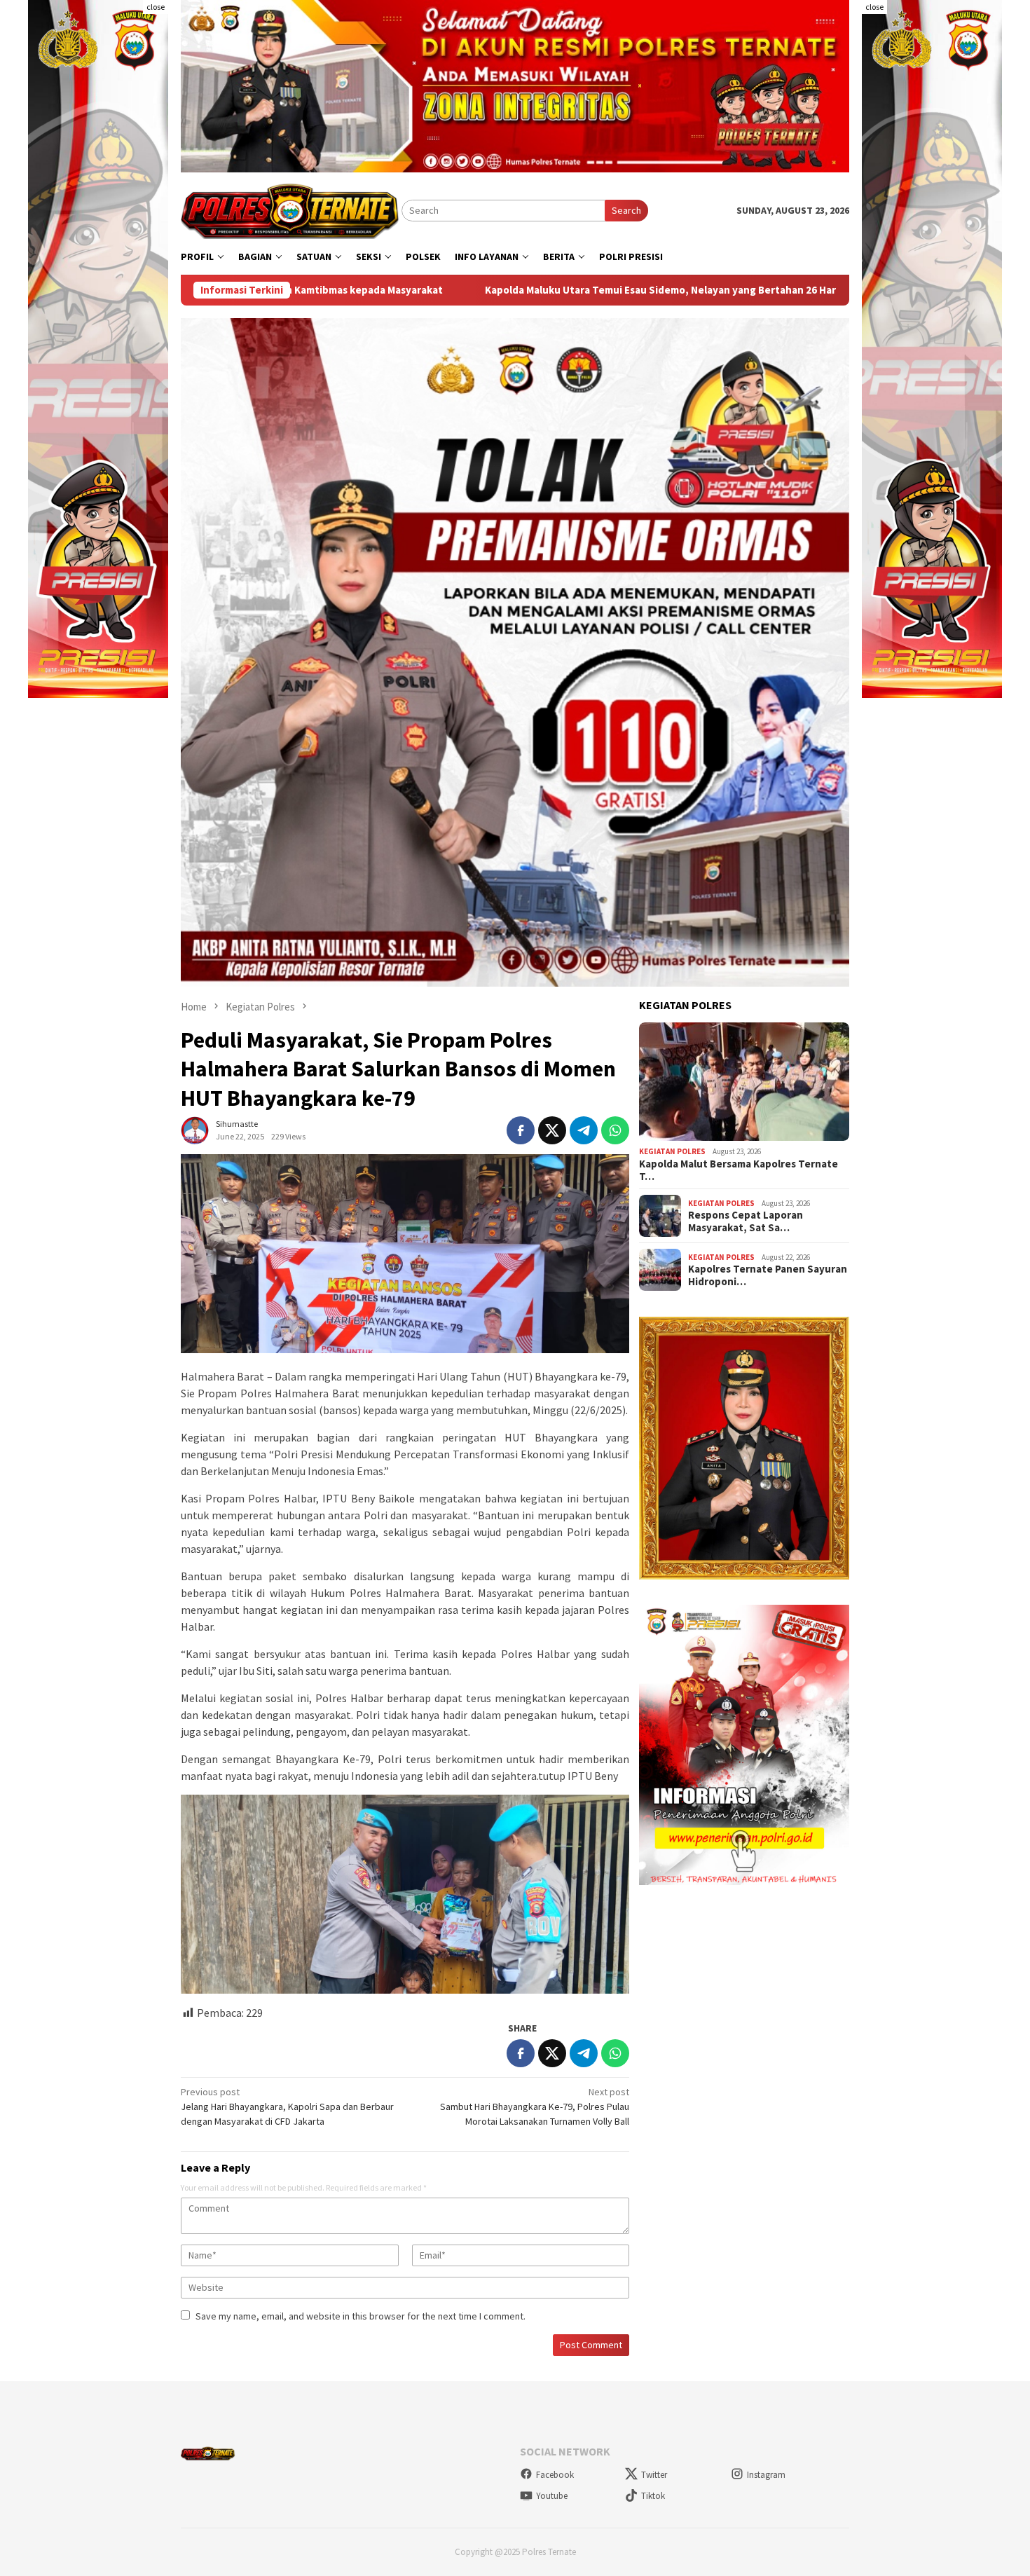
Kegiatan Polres (672, 1151)
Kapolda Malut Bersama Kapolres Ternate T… (739, 1170)
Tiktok (653, 2496)
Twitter (654, 2475)
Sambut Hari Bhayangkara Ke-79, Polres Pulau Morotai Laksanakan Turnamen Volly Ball (535, 2106)
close (156, 7)
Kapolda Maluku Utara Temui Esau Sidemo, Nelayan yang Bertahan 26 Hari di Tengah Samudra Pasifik (495, 290)
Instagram (766, 2475)
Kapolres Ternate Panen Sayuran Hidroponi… (768, 1275)
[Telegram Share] (584, 1130)
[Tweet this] (552, 1130)
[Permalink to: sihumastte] (195, 1130)
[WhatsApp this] (615, 1130)
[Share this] (521, 1130)
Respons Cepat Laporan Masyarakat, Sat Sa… (746, 1221)
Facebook (555, 2475)
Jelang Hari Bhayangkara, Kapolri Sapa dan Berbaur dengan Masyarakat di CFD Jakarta (287, 2106)
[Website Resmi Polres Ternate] (291, 210)
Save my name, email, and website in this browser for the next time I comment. (360, 2316)
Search (626, 210)
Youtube (552, 2496)
